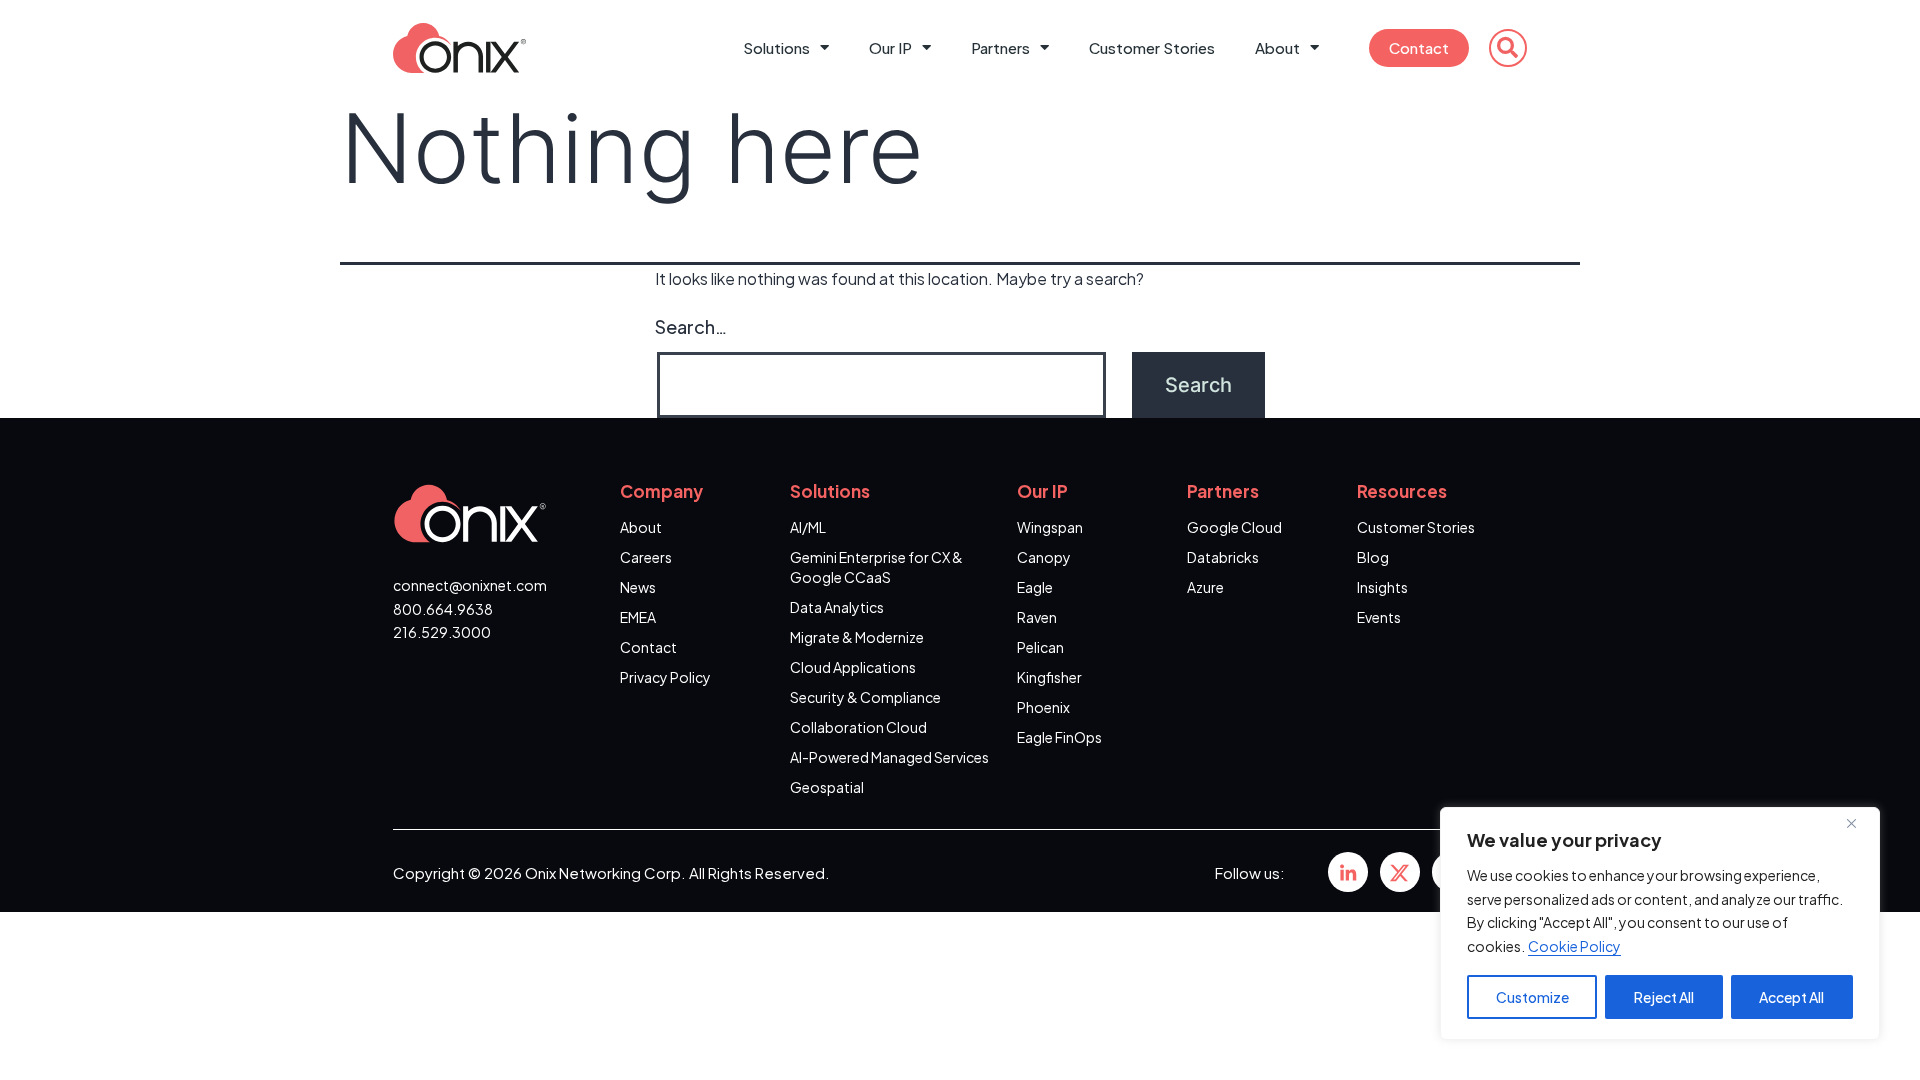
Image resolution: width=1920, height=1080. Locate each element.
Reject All (1664, 997)
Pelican (1040, 647)
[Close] (1859, 824)
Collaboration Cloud (858, 727)
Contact (1419, 47)
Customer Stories (1152, 47)
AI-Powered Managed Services (889, 757)
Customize (1532, 997)
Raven (1037, 617)
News (638, 587)
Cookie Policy (1574, 946)
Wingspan (1050, 527)
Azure (1205, 587)
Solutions (776, 47)
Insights (1382, 587)
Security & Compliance (865, 697)
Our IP (890, 47)
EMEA (638, 617)
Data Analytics (837, 607)
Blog (1373, 557)
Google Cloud (1234, 527)
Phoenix (1043, 707)
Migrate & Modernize (857, 637)
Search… (691, 326)
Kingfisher (1049, 677)
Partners (1000, 47)
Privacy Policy (665, 677)
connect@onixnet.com (470, 585)
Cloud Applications (853, 667)
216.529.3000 (442, 632)
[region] (1660, 923)
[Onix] (1348, 872)
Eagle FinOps (1059, 737)
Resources (1402, 491)
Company (661, 491)
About (1277, 47)
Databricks (1223, 557)
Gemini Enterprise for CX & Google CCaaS (876, 567)
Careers (646, 557)
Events (1379, 617)
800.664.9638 (443, 609)
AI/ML (808, 527)
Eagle (1035, 587)
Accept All (1791, 997)
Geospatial (827, 787)
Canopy (1044, 557)
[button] (1508, 48)
